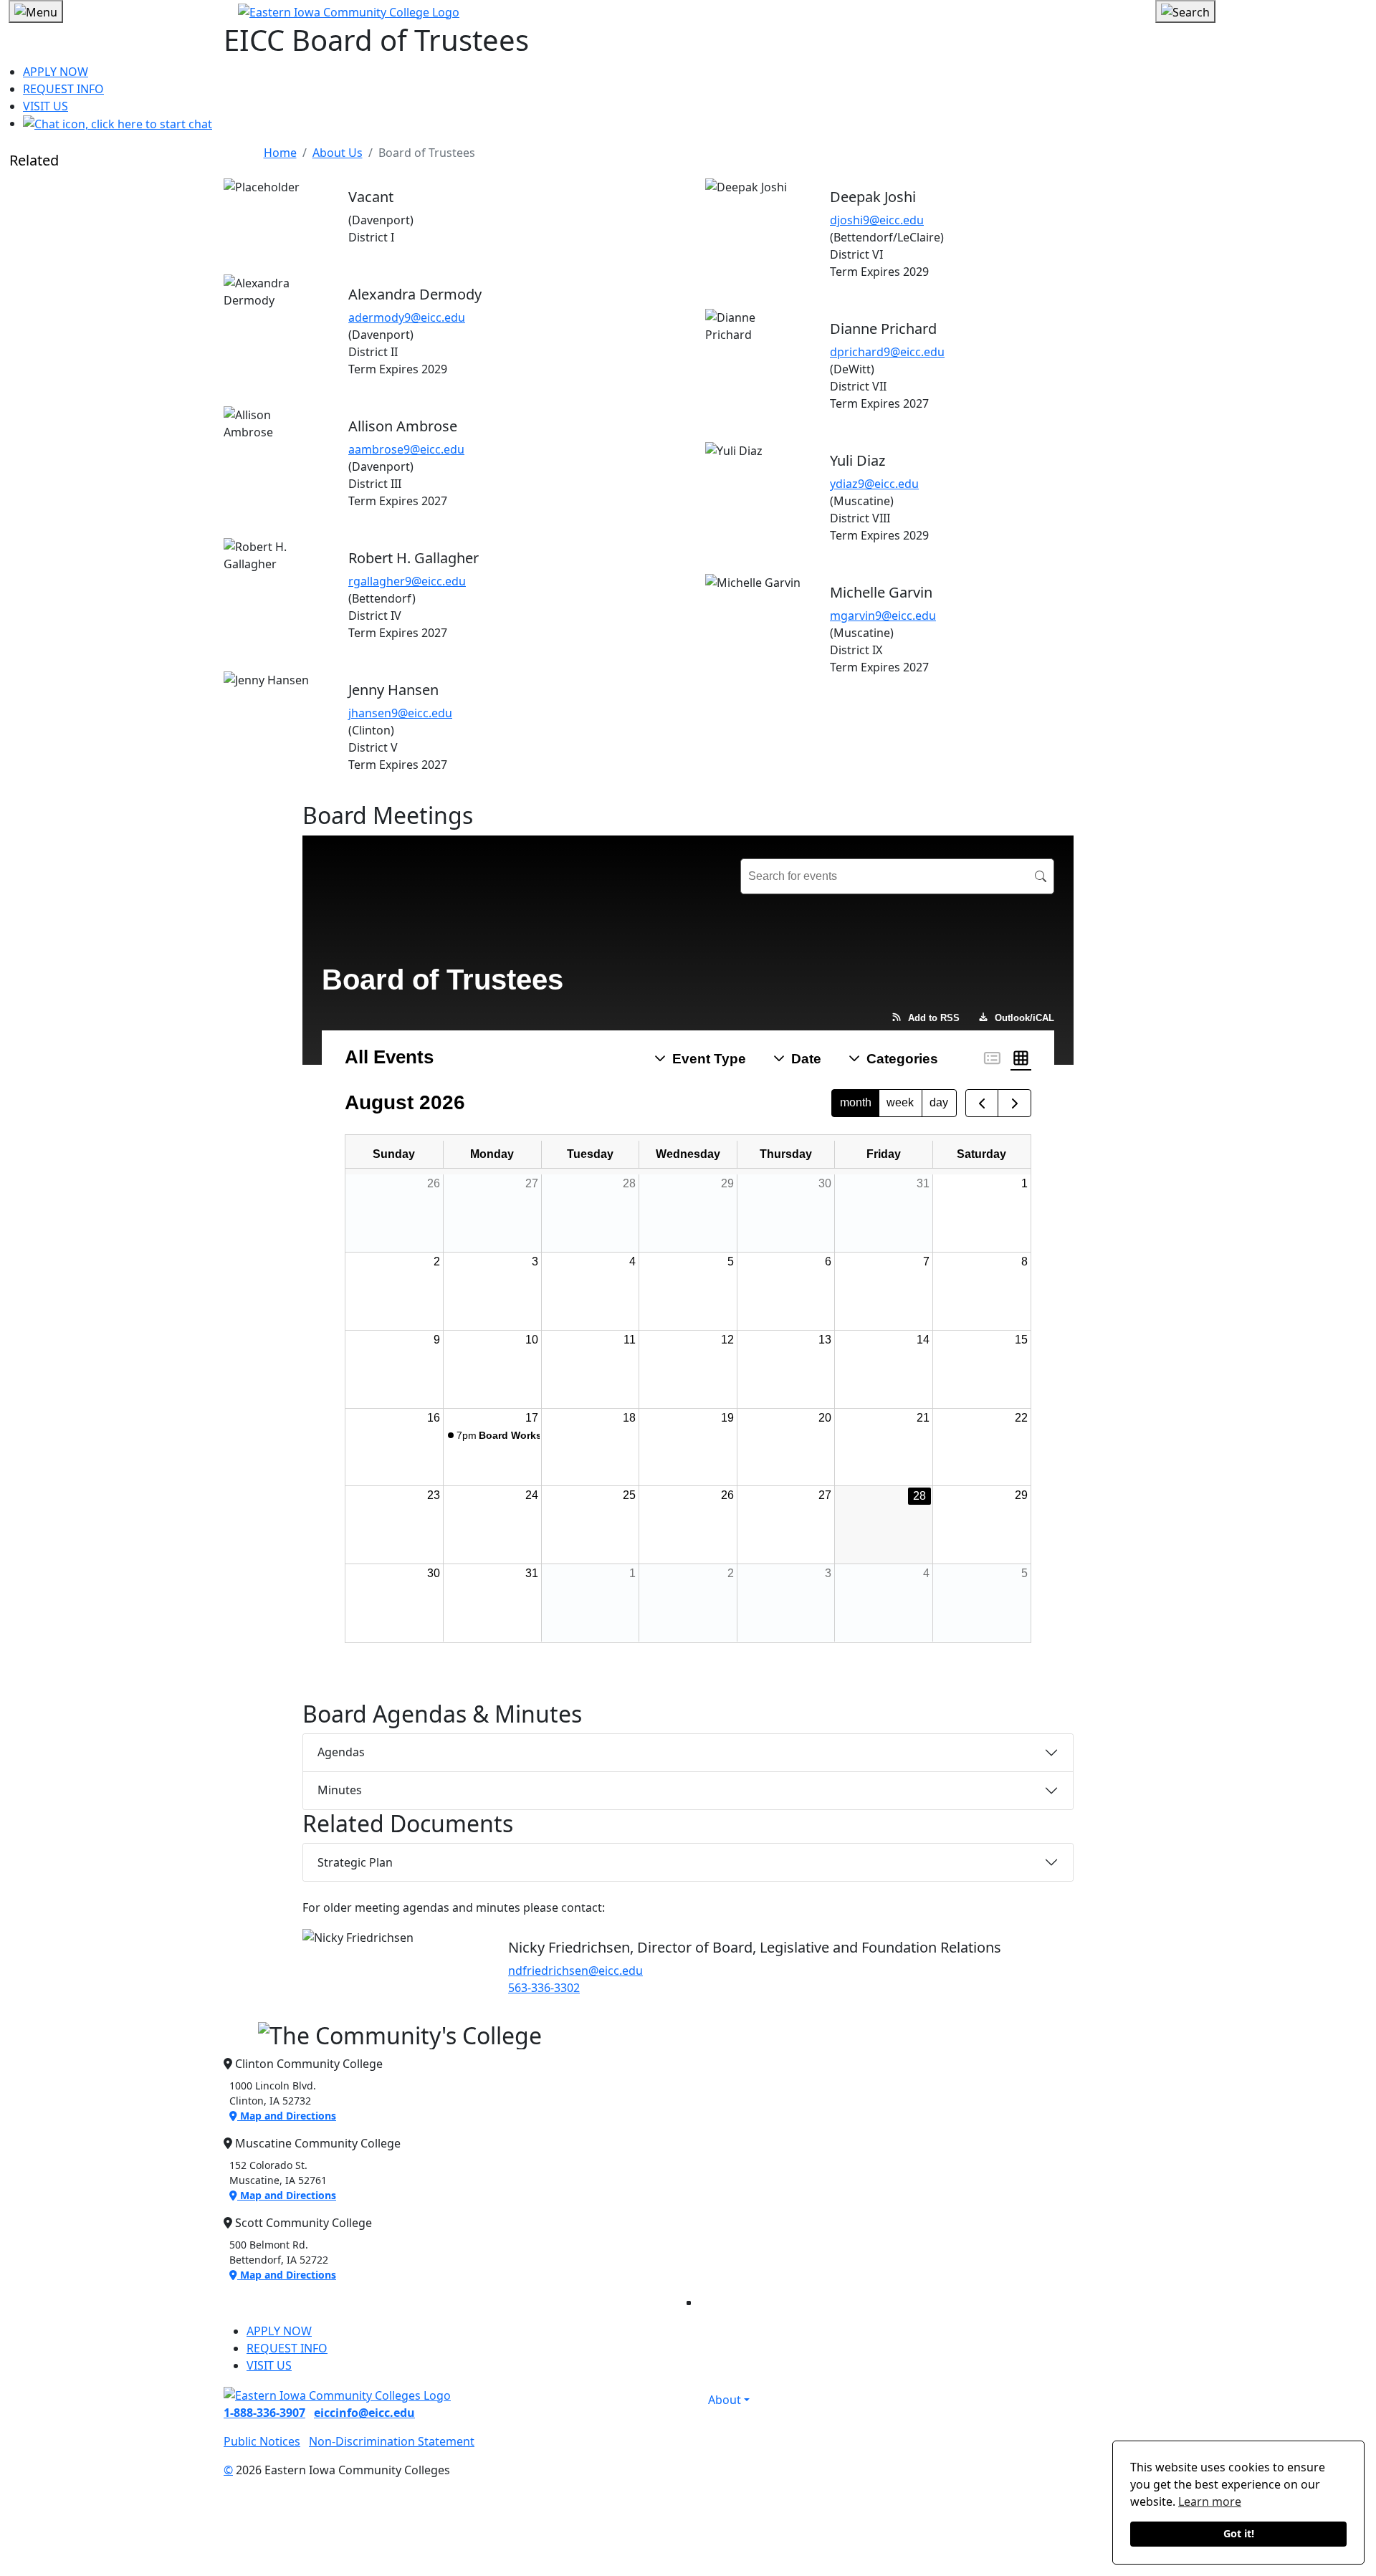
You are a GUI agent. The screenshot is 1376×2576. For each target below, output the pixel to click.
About (725, 2400)
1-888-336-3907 (264, 2413)
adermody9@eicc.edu (407, 317)
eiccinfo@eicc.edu (364, 2413)
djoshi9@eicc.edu (877, 220)
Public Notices (262, 2441)
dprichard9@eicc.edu (887, 352)
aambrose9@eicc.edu (406, 449)
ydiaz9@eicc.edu (874, 484)
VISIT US (46, 106)
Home (280, 153)
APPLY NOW (56, 72)
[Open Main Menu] (36, 11)
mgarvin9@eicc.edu (883, 616)
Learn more (1210, 2501)
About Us (338, 153)
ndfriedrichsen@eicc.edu (575, 1971)
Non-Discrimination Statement (392, 2441)
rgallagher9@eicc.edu (407, 581)
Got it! (1239, 2533)
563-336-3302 (544, 1988)
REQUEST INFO (63, 89)
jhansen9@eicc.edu (400, 713)
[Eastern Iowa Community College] (688, 11)
